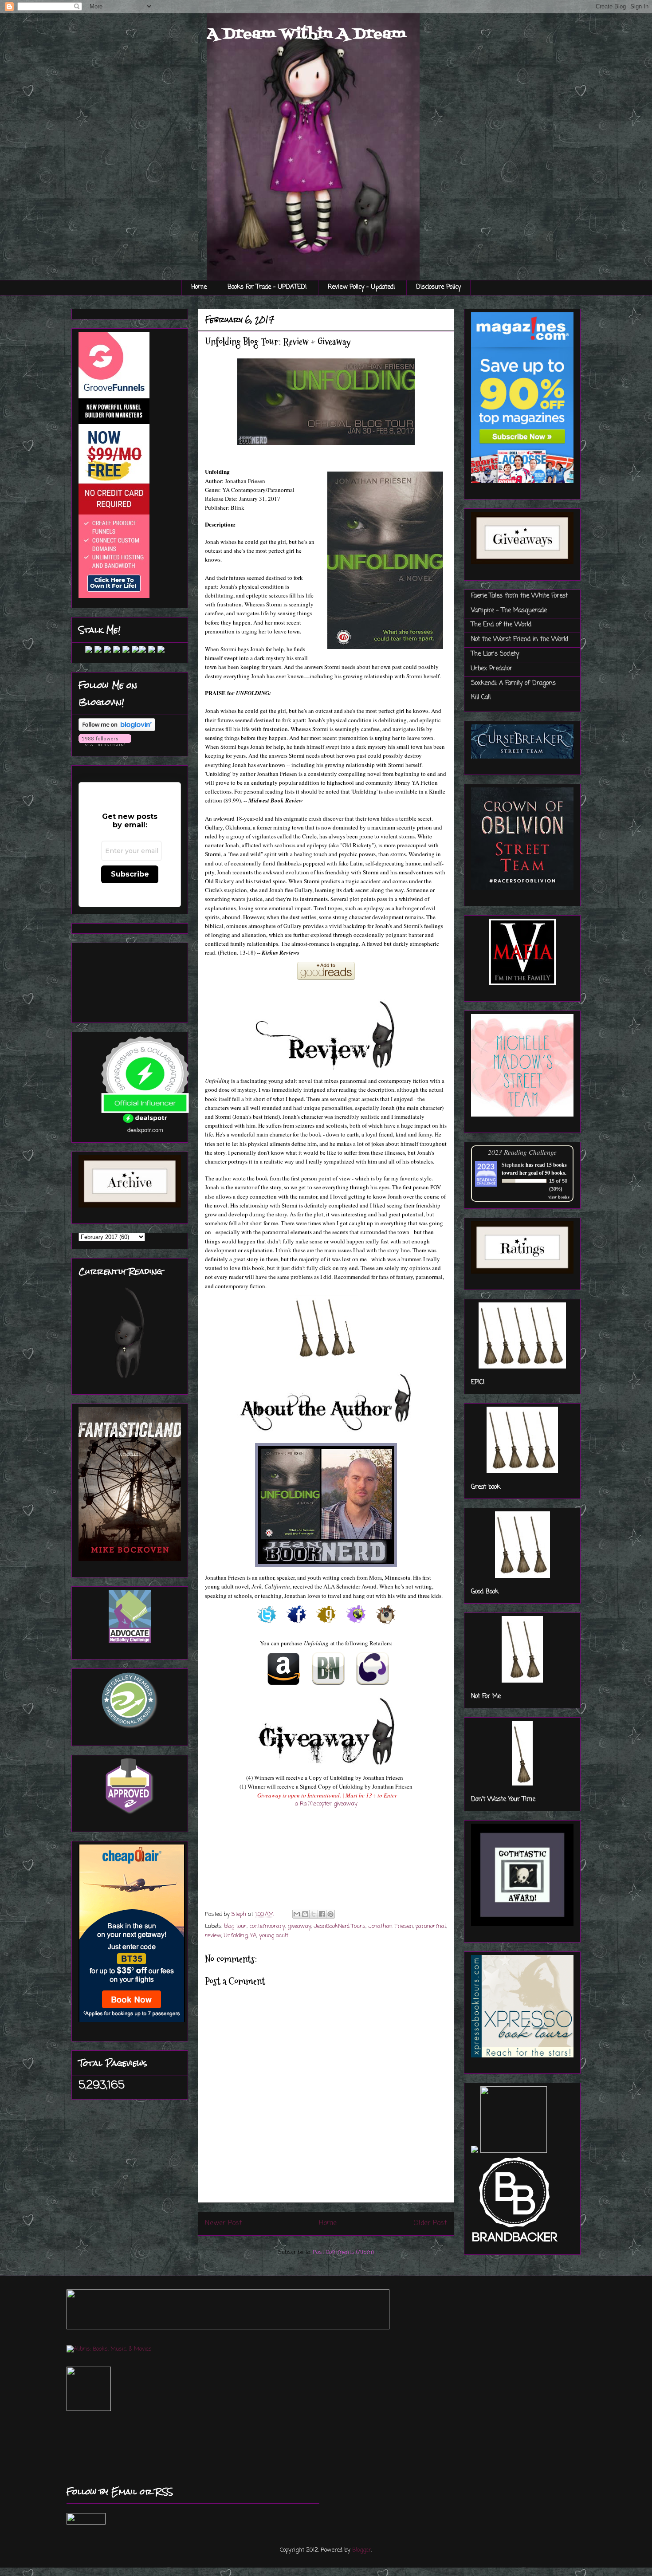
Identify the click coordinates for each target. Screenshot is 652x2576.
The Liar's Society (495, 654)
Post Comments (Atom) (343, 2252)
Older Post (430, 2223)
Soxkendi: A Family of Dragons (513, 683)
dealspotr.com (145, 1130)
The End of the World (501, 625)
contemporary (267, 1926)
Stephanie (513, 1165)
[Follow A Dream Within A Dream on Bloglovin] (117, 730)
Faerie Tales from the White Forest (519, 596)
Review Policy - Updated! (361, 287)
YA (253, 1936)
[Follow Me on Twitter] (82, 651)
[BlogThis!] (305, 1914)
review (213, 1936)
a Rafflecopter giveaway (326, 1804)
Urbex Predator (492, 669)
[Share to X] (314, 1914)
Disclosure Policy (438, 287)
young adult (274, 1936)
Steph (240, 1914)
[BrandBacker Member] (515, 2243)
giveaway (299, 1926)
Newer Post (224, 2223)
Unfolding (236, 1936)
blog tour (235, 1926)
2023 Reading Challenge (522, 1152)
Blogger (362, 2550)
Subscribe (130, 874)
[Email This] (297, 1914)
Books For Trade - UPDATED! (267, 287)
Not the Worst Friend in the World (520, 639)
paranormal (431, 1926)
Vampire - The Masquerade (509, 611)
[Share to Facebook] (322, 1914)
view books (559, 1197)
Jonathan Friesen (391, 1926)
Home (199, 287)
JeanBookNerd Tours (340, 1926)
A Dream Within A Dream (306, 34)
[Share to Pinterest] (330, 1914)
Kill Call (481, 698)
